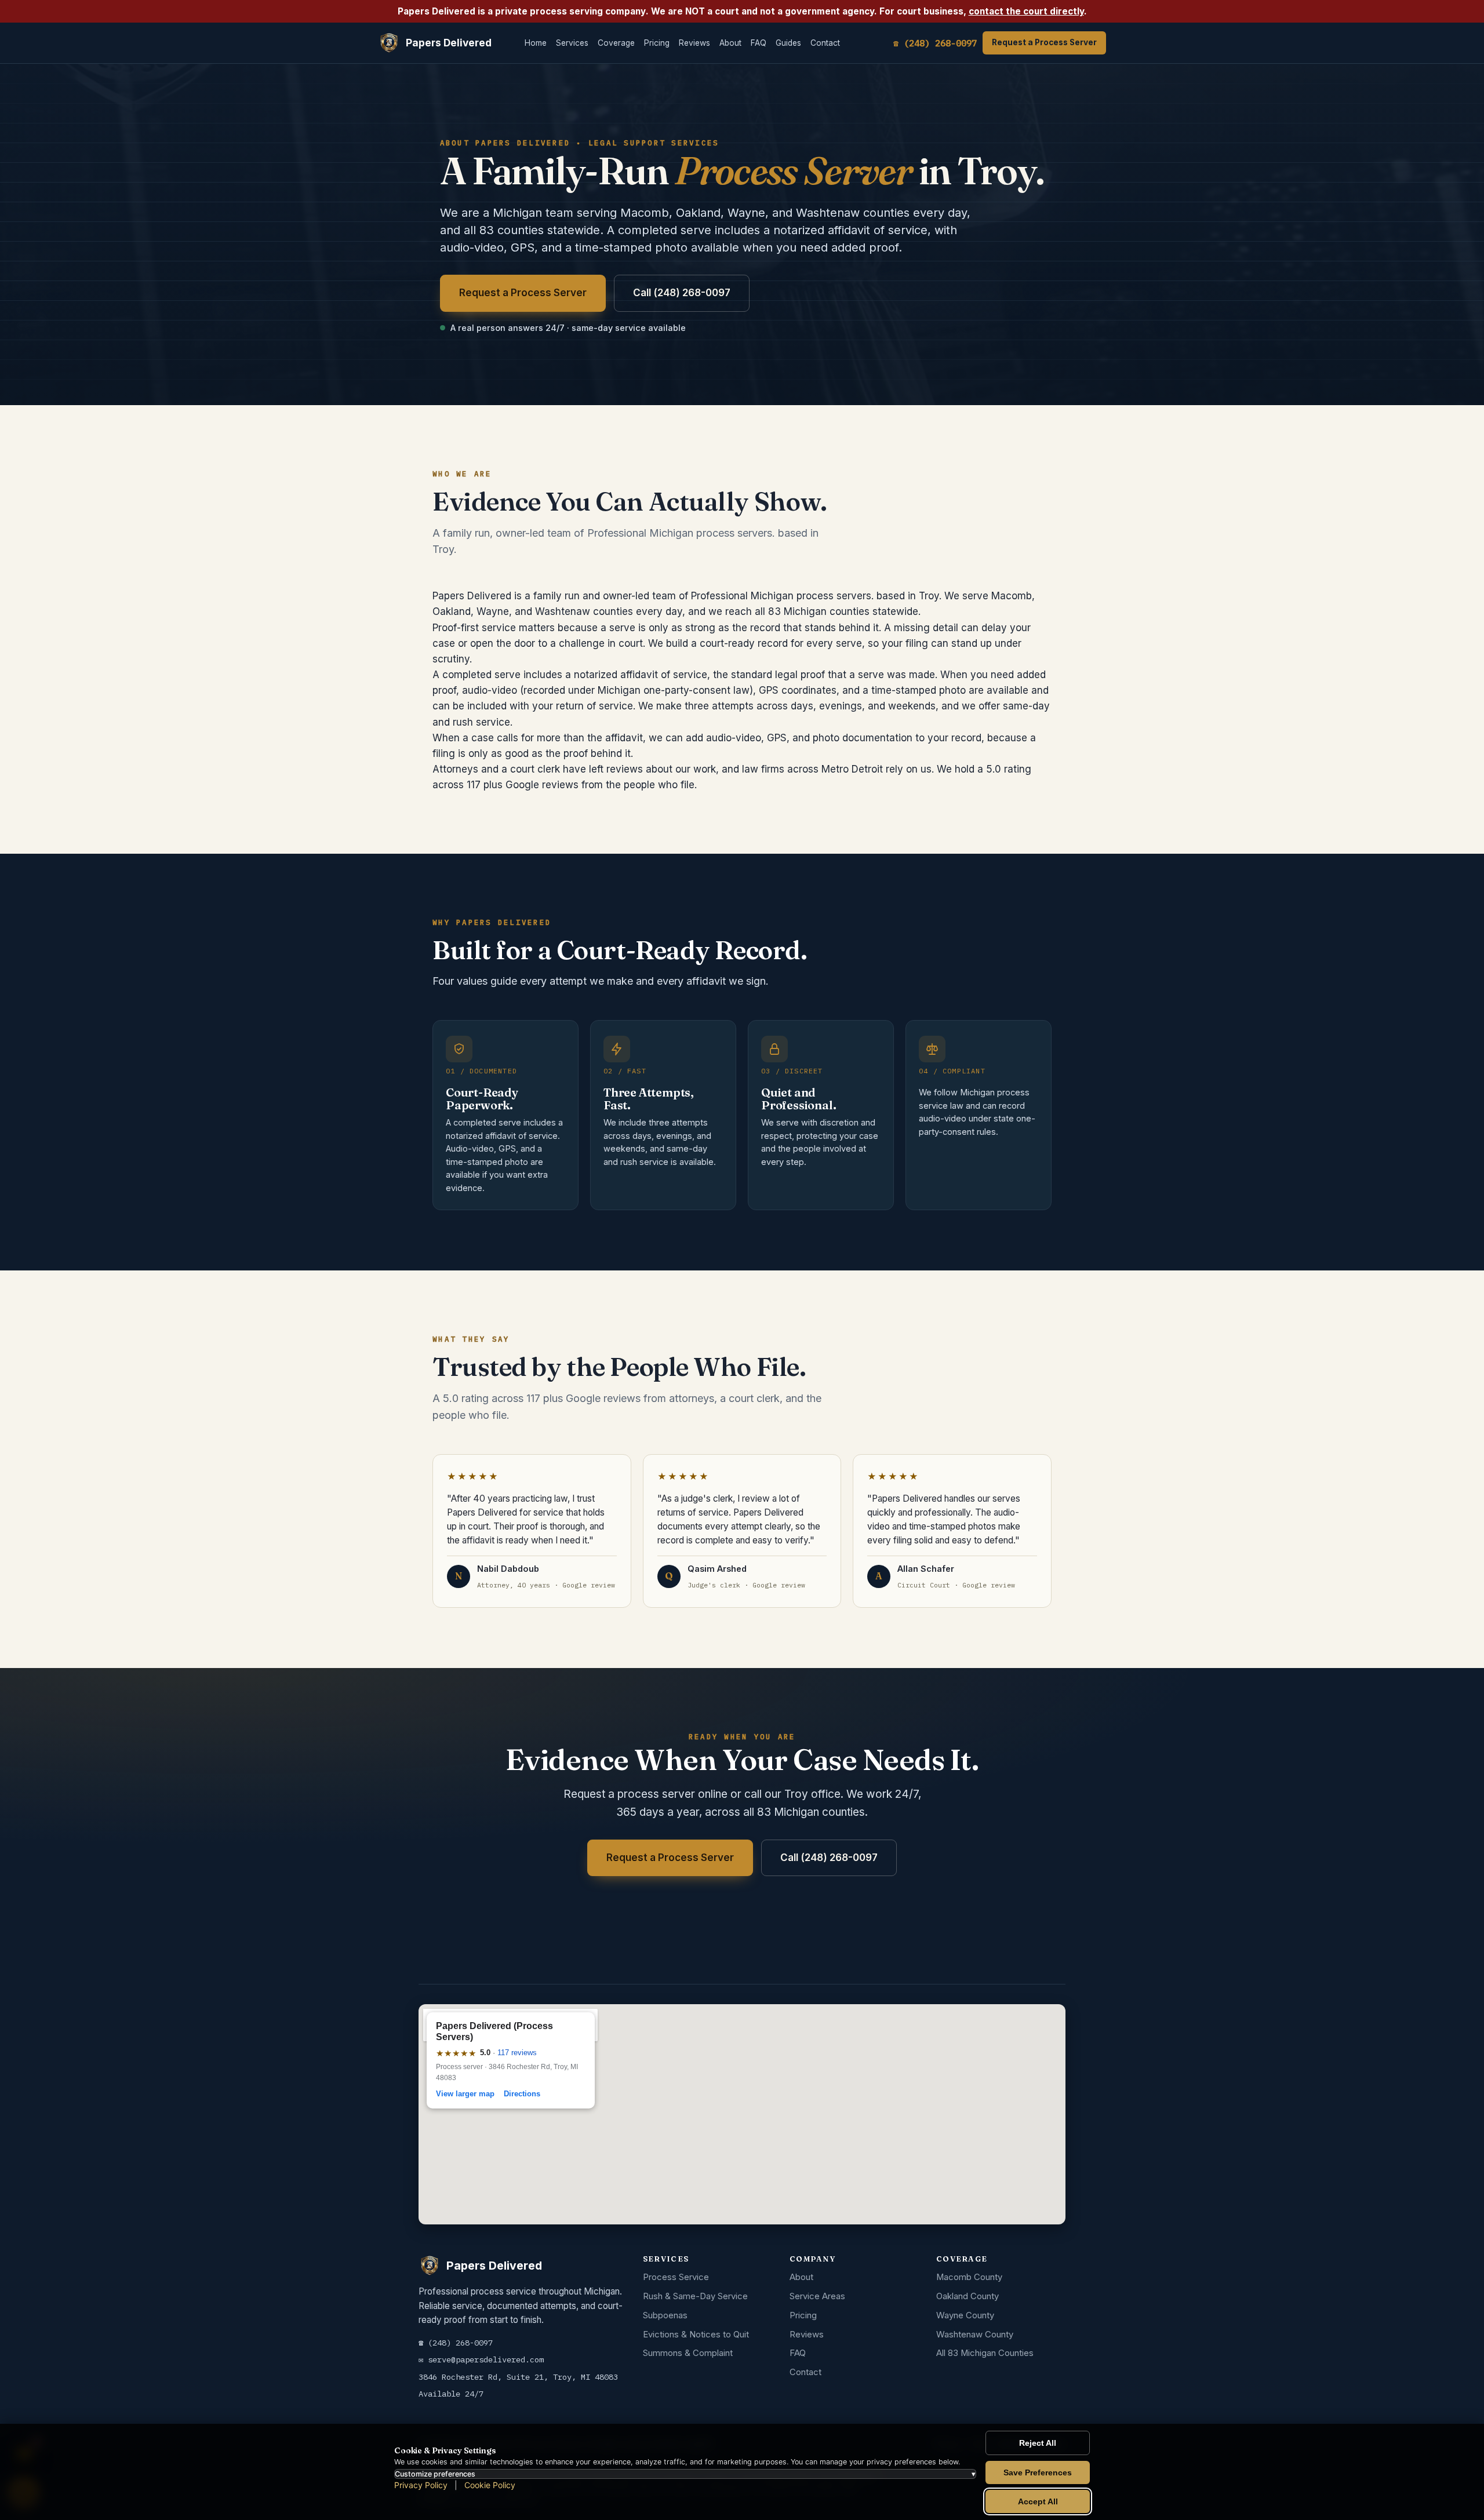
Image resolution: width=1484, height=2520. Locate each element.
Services (572, 43)
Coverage (616, 43)
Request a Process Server (1044, 42)
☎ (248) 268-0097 (935, 43)
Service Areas (817, 2296)
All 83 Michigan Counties (985, 2353)
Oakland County (967, 2296)
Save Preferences (1038, 2472)
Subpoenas (665, 2315)
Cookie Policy (490, 2485)
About (730, 43)
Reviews (694, 43)
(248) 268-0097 (460, 2343)
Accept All (1038, 2501)
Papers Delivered (449, 43)
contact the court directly (1026, 11)
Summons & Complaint (688, 2353)
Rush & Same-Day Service (695, 2296)
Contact (825, 43)
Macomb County (969, 2277)
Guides (788, 43)
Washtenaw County (975, 2335)
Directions (522, 2094)
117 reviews (517, 2053)
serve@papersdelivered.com (486, 2359)
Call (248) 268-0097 (682, 293)
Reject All (1038, 2443)
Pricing (657, 43)
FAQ (759, 43)
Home (536, 43)
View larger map (465, 2094)
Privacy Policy (421, 2485)
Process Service (676, 2277)
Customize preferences (685, 2474)
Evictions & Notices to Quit (696, 2335)
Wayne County (965, 2315)
